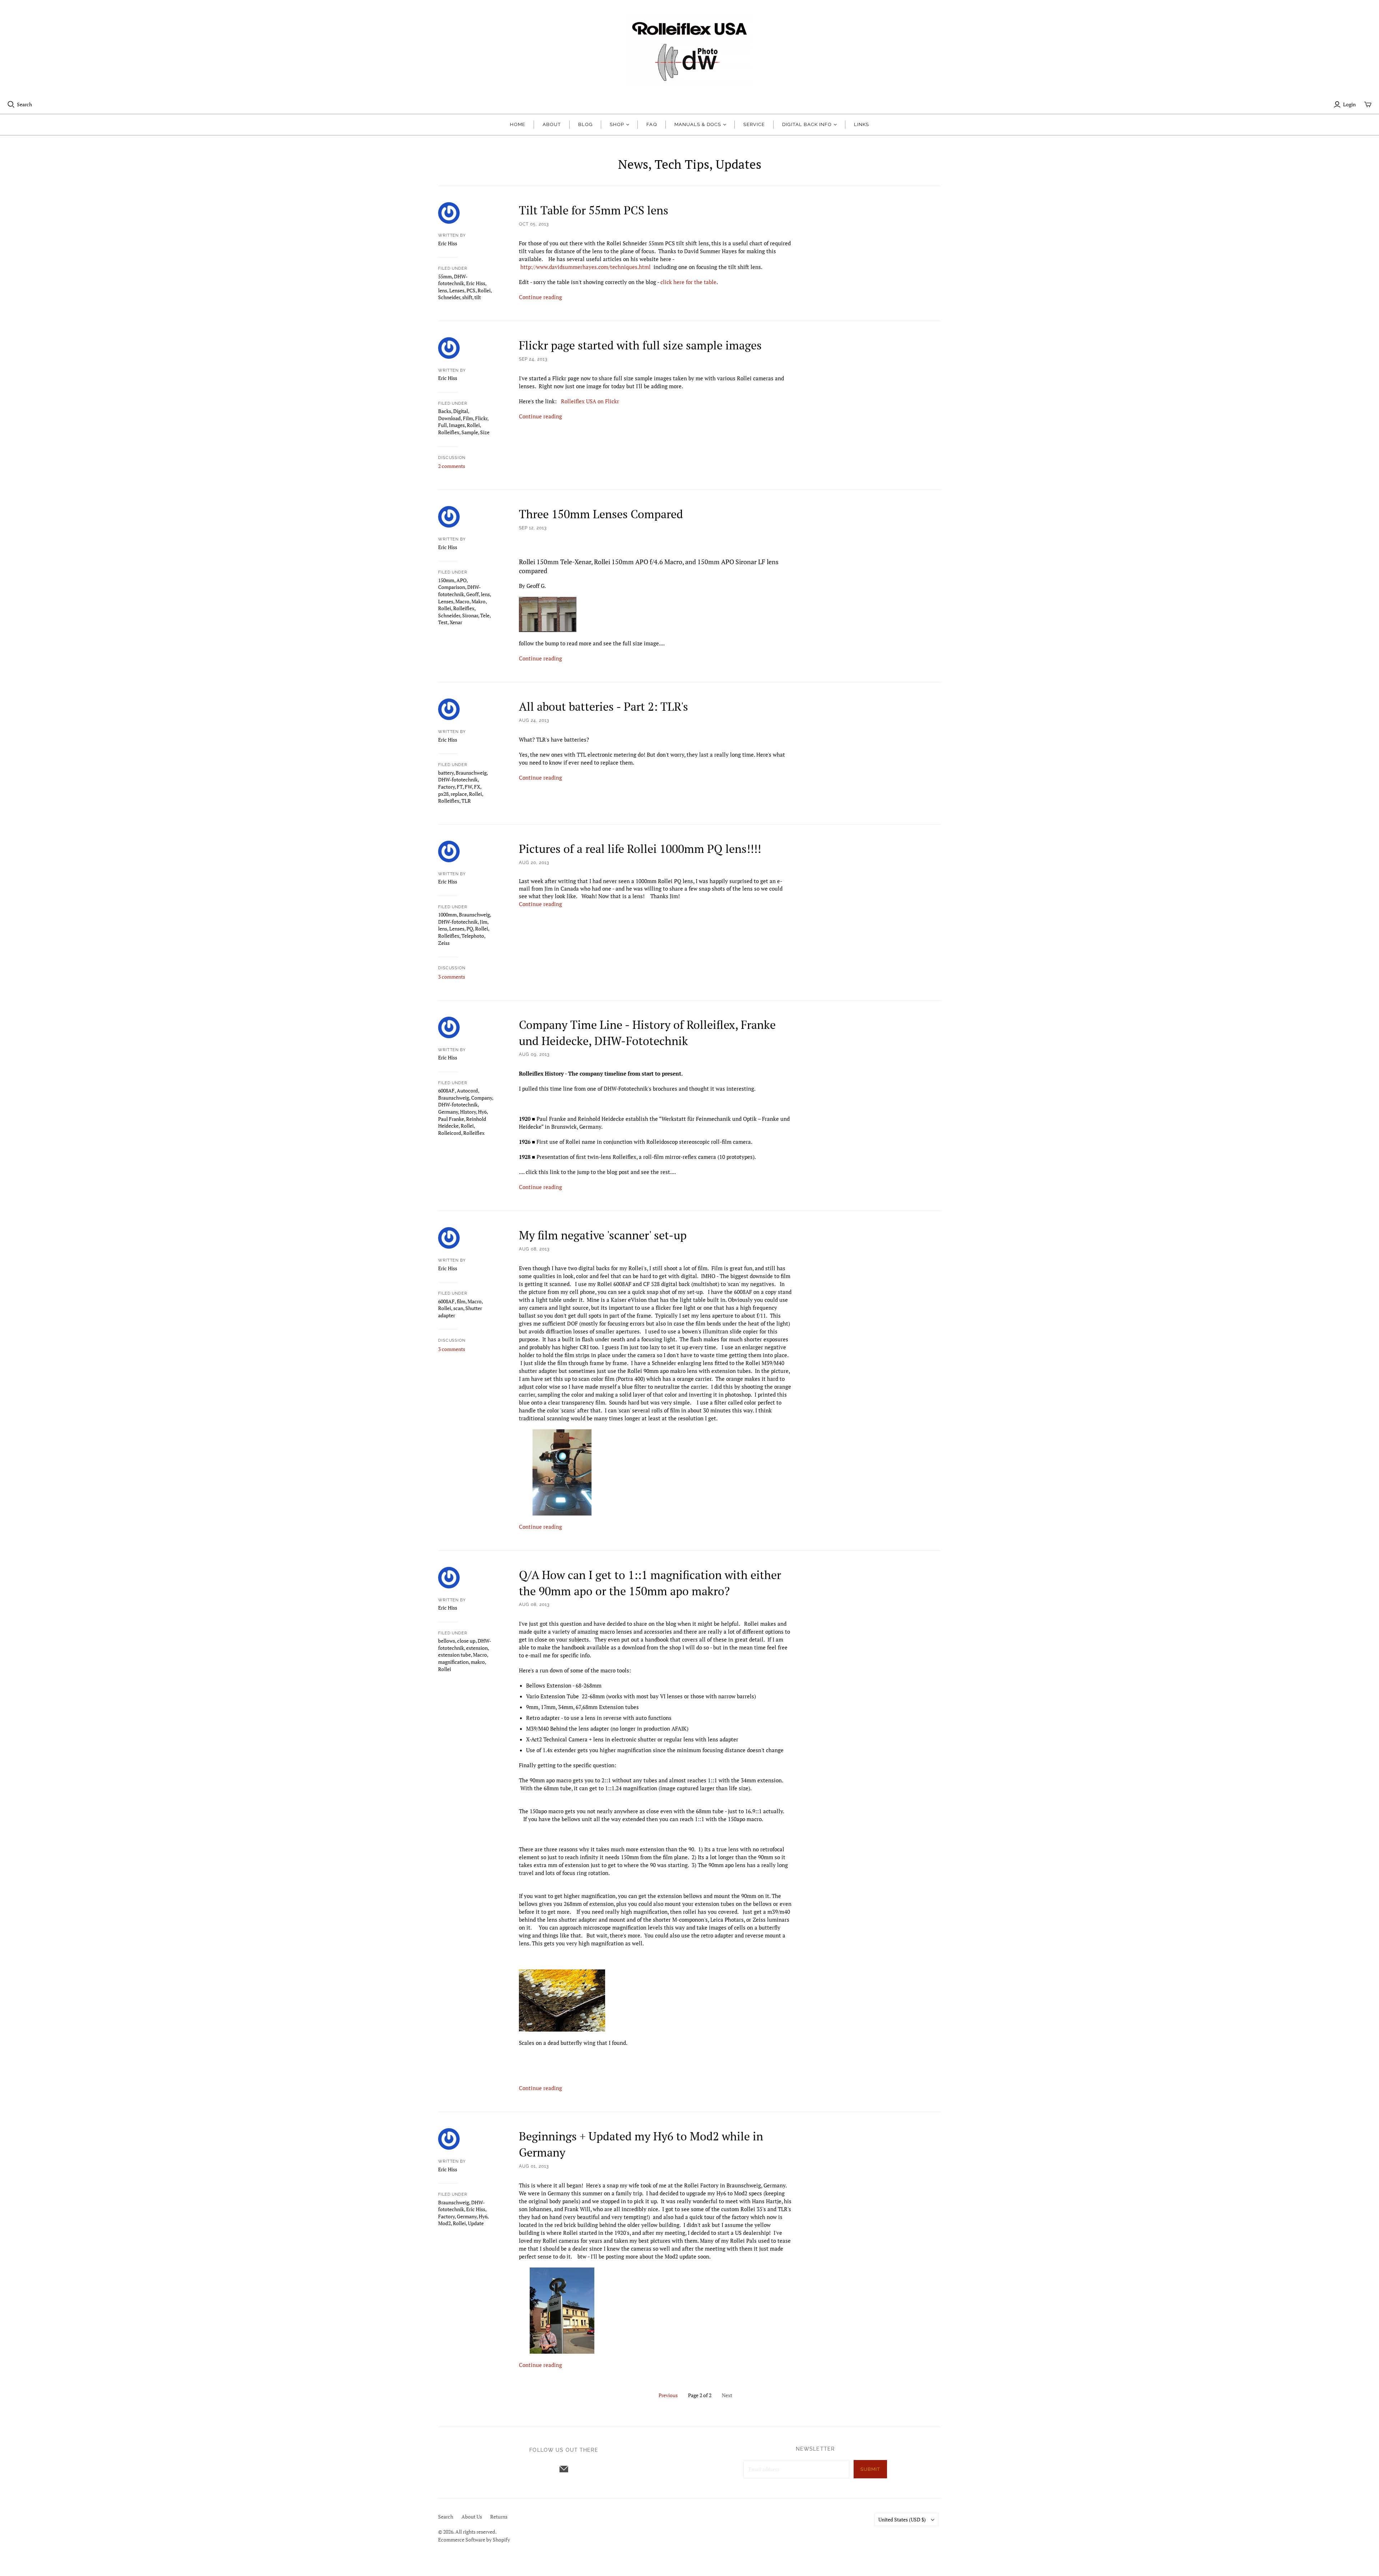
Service (754, 124)
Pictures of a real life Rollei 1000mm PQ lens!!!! (640, 849)
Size (485, 432)
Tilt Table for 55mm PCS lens (594, 210)
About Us (472, 2517)
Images (457, 425)
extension (477, 1648)
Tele (485, 615)
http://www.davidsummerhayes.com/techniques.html (586, 267)
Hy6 (482, 1112)
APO (461, 580)
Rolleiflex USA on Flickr (590, 401)
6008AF (446, 1090)
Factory (446, 787)
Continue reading (540, 297)
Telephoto (473, 936)
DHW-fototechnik (453, 280)
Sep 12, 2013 (533, 528)
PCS (471, 290)
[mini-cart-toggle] (1368, 105)
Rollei (484, 290)
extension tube (454, 1655)
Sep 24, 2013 (533, 359)
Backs (445, 411)
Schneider (449, 297)
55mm (445, 276)
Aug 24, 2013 (534, 720)
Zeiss (444, 943)
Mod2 (444, 2223)
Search (24, 104)
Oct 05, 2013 (534, 224)
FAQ (652, 124)
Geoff (472, 594)
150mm (446, 580)
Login (1349, 104)
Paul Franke (451, 1119)
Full (442, 425)
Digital (461, 411)
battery (446, 773)
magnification (453, 1662)
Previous (668, 2395)
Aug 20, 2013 (534, 863)
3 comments (452, 977)
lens (443, 290)
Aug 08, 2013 (534, 1249)
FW (468, 787)
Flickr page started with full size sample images (640, 345)
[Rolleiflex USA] (689, 50)
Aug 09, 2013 (534, 1054)
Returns (499, 2517)
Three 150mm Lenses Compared (601, 514)
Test (443, 622)
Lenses (457, 290)
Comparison (452, 587)
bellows (447, 1641)
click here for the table (688, 282)
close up (466, 1641)
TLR (466, 801)
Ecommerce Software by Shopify (474, 2540)
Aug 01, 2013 (534, 2166)
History (468, 1112)
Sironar (470, 615)
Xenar (456, 622)
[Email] (564, 2469)
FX (477, 787)
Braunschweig (471, 773)
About (552, 124)
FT (460, 787)
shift (467, 297)
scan (458, 1308)
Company (482, 1098)
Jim (484, 922)
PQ (470, 929)
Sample (470, 432)
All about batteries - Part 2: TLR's (603, 706)
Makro (479, 601)
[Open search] (11, 105)
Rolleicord (450, 1133)
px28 (443, 794)
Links (862, 124)
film (461, 1301)
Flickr (481, 418)
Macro (462, 601)
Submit (870, 2469)
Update (476, 2223)
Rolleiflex (449, 432)
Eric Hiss (476, 283)
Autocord (467, 1090)
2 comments (452, 466)
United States (902, 2519)
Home (518, 124)
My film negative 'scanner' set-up (603, 1235)
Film (468, 418)
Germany (448, 1112)
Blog (585, 124)
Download (449, 418)
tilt (478, 297)
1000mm (447, 915)
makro (478, 1662)
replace (459, 794)
